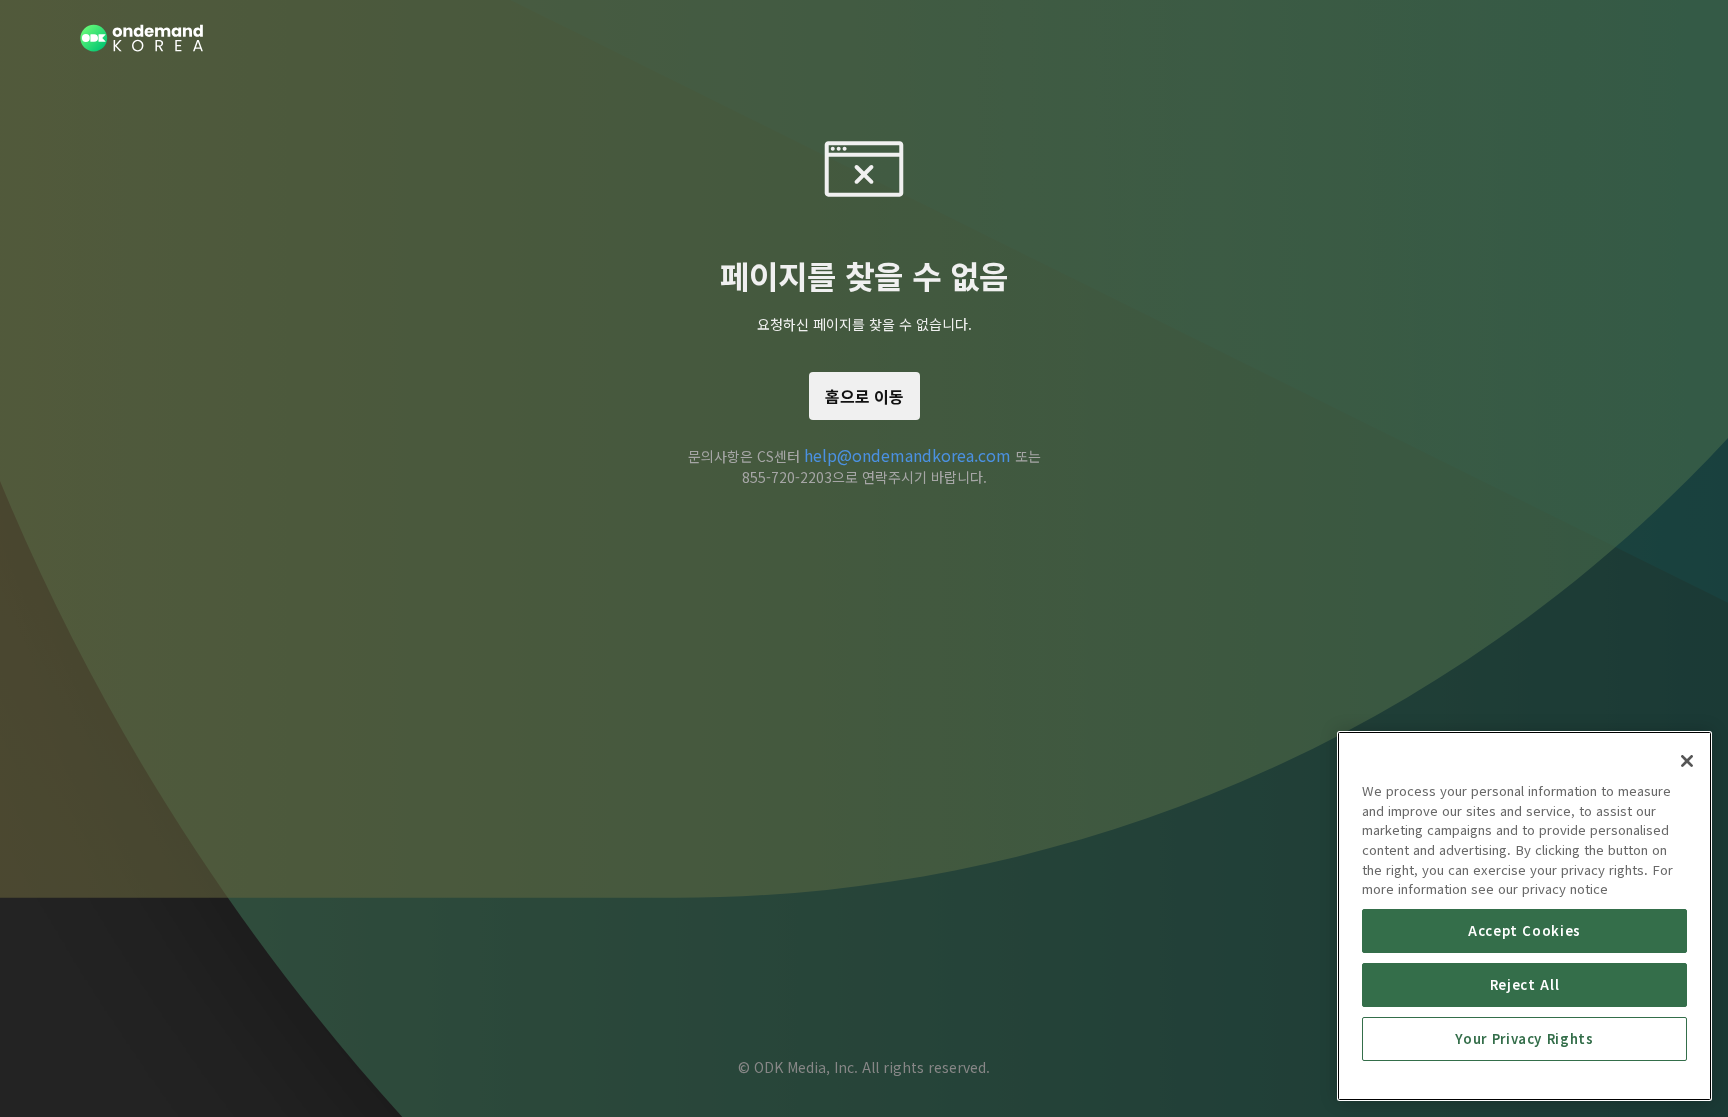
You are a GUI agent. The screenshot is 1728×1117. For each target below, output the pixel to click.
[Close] (1687, 761)
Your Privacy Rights (1524, 1038)
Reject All (1525, 984)
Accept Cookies (1524, 930)
